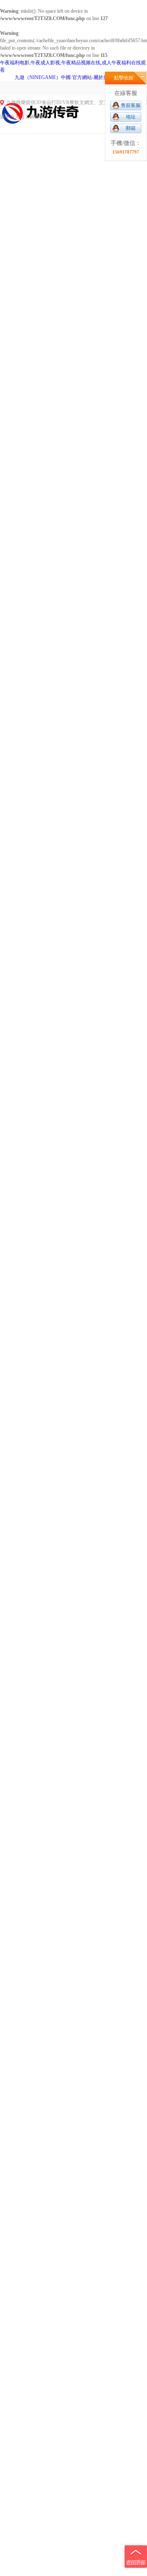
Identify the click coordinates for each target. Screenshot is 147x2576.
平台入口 (15, 117)
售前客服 (131, 105)
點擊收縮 (124, 78)
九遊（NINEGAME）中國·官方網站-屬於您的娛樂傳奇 (74, 77)
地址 (131, 117)
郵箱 (131, 128)
